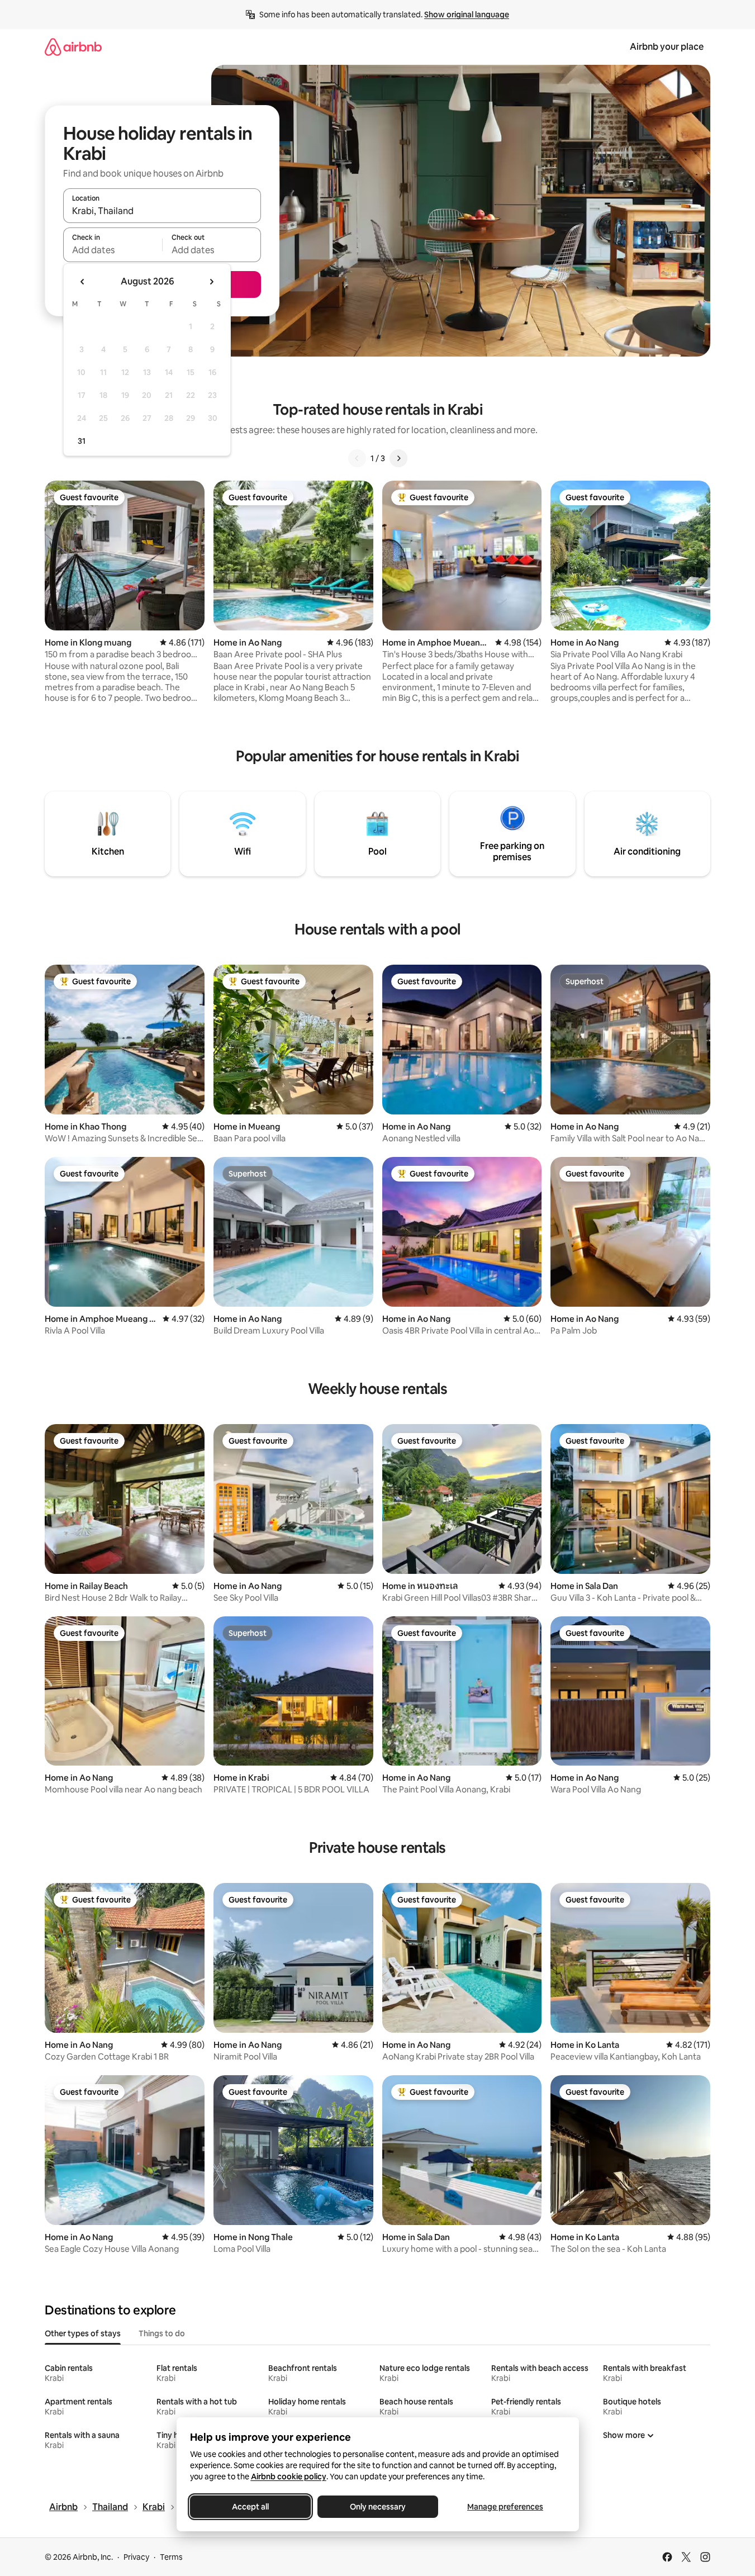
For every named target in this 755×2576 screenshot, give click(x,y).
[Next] (398, 458)
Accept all (250, 2507)
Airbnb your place (667, 47)
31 (82, 441)
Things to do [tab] (162, 2333)
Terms (171, 2557)
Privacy (136, 2557)
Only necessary (378, 2507)
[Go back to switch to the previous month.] (83, 282)
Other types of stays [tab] (83, 2333)
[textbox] (113, 250)
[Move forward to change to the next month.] (211, 282)
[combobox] (162, 211)
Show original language (467, 15)
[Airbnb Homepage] (73, 47)
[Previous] (357, 458)
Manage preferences (505, 2507)
